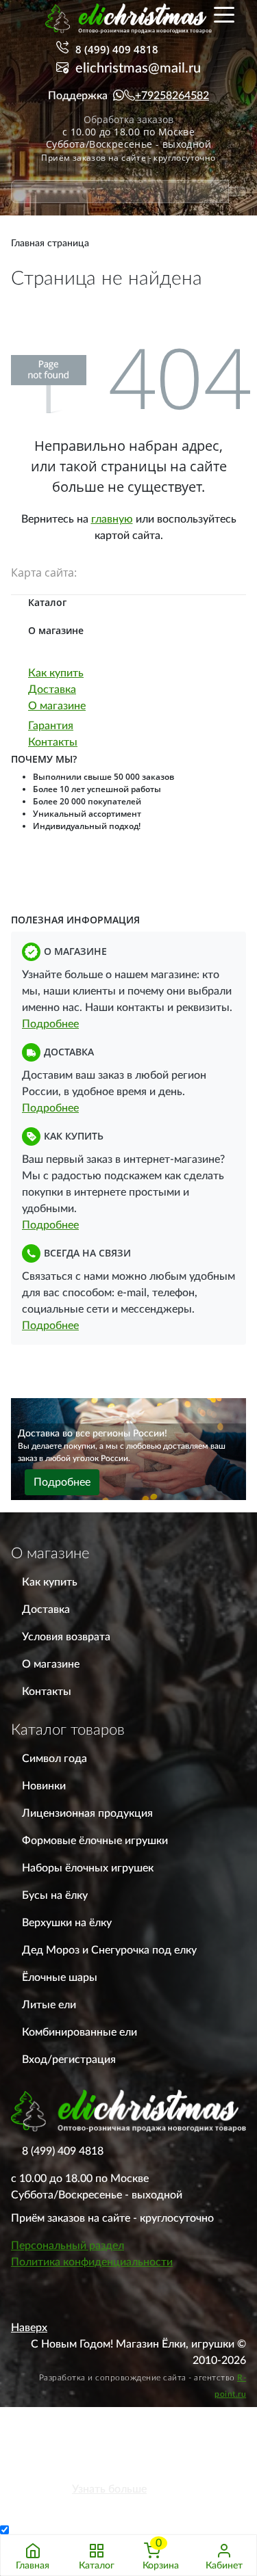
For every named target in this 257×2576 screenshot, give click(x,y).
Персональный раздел (68, 2246)
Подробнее (50, 1024)
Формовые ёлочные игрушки (95, 1841)
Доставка (52, 689)
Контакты (53, 742)
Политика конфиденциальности (92, 2262)
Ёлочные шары (60, 1977)
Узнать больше (109, 2489)
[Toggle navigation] (224, 14)
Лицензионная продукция (87, 1813)
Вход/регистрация (69, 2060)
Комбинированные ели (79, 2032)
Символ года (54, 1759)
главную (112, 519)
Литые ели (49, 2005)
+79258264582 (172, 96)
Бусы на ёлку (55, 1895)
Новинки (44, 1786)
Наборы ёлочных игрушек (88, 1868)
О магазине (57, 706)
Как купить (56, 673)
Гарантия (51, 726)
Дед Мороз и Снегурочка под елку (109, 1950)
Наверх (29, 2328)
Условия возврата (66, 1637)
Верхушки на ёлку (67, 1923)
